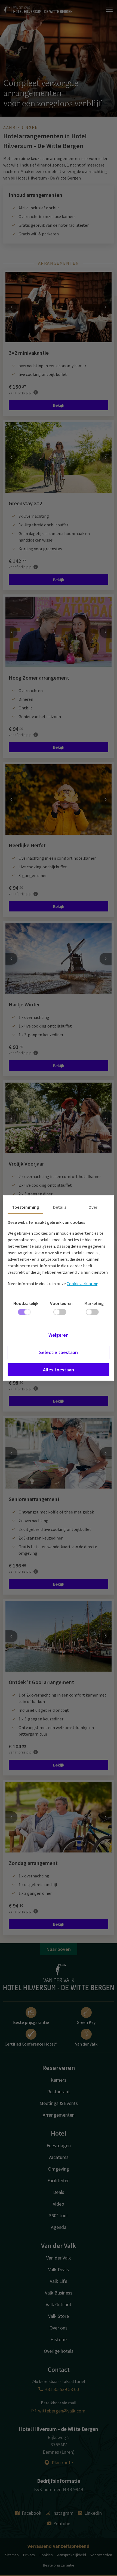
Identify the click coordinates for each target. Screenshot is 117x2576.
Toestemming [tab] (25, 1207)
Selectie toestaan (59, 1352)
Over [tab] (93, 1207)
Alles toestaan (59, 1370)
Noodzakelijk (26, 1303)
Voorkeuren (61, 1303)
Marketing (94, 1303)
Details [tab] (60, 1207)
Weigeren (59, 1335)
